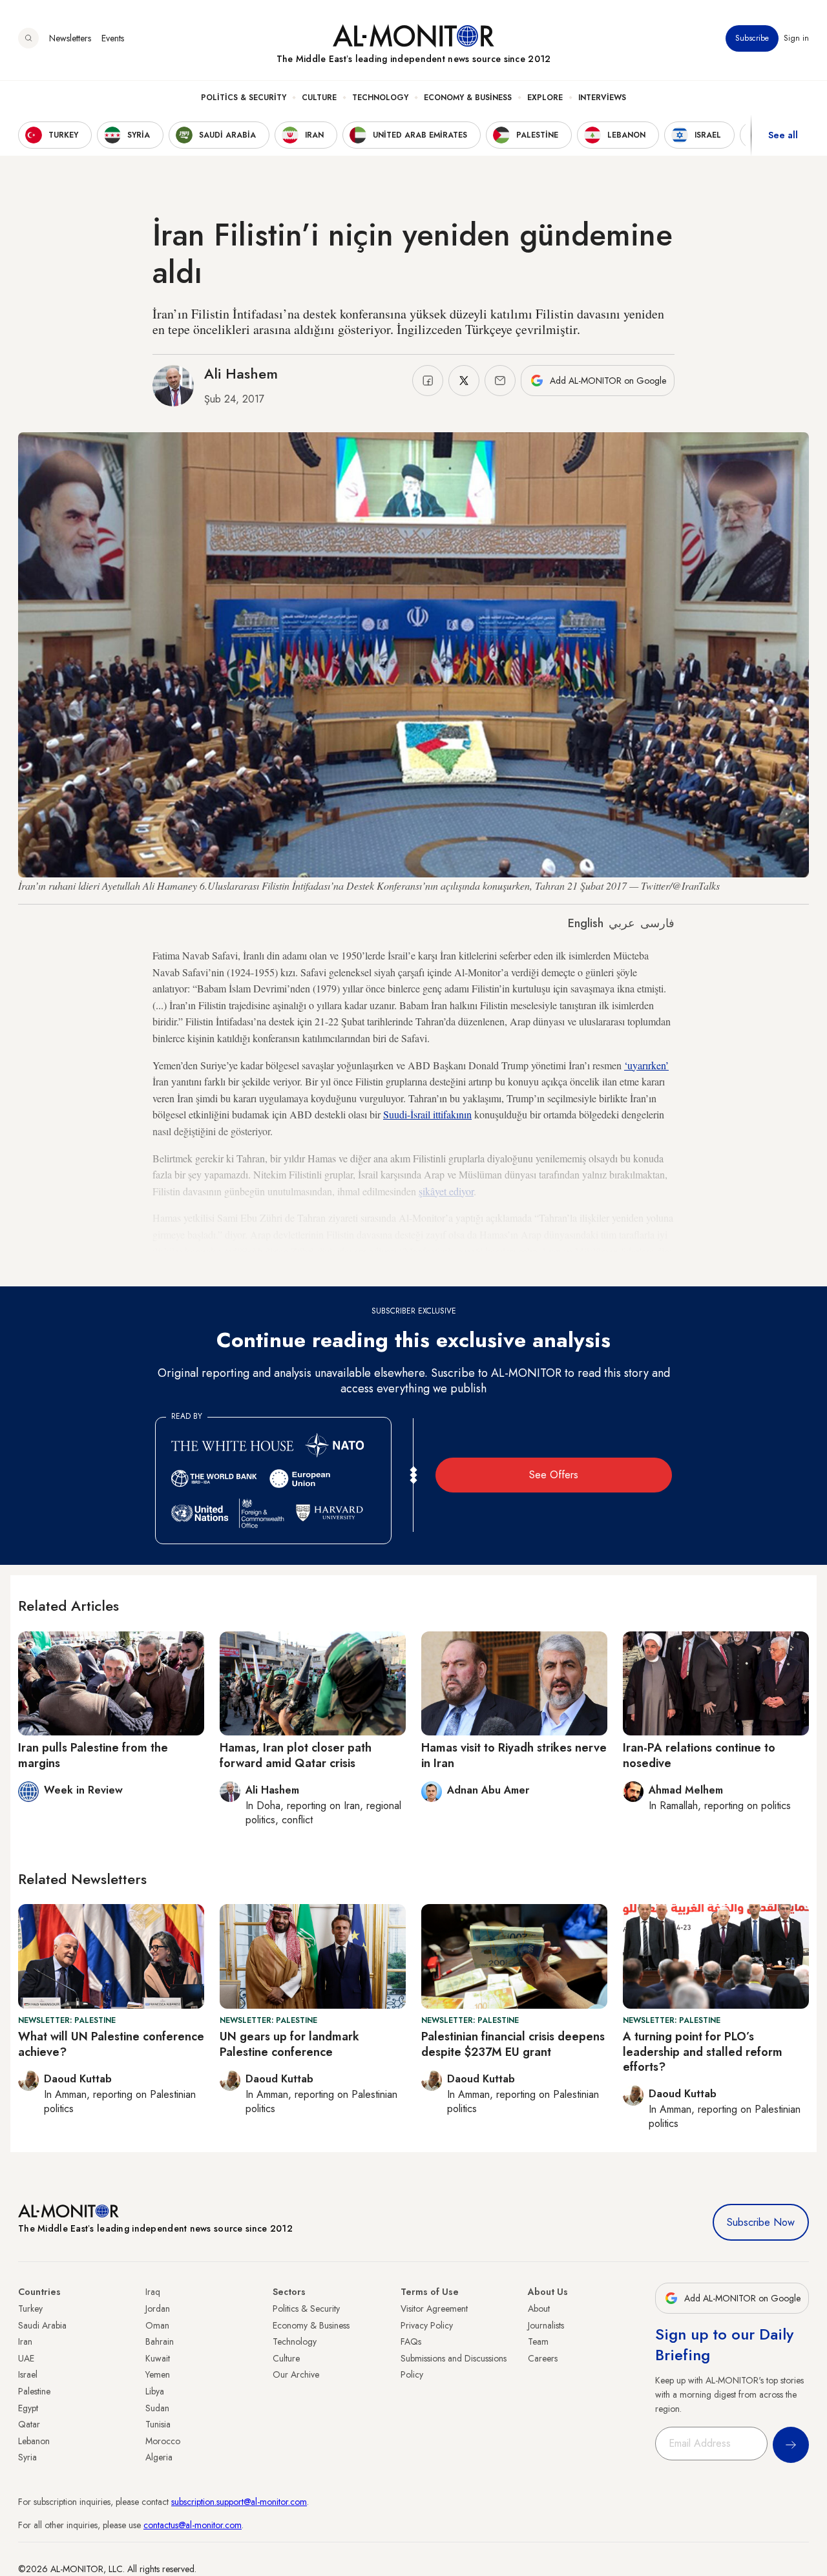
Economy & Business (468, 98)
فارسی (657, 923)
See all (783, 135)
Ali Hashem (241, 373)
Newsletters (70, 38)
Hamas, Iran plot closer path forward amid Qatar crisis (296, 1755)
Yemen (158, 2374)
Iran (25, 2341)
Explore (545, 98)
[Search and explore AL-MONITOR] (28, 38)
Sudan (157, 2408)
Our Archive (296, 2374)
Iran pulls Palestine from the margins (93, 1755)
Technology (380, 98)
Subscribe (752, 38)
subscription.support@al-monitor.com (239, 2502)
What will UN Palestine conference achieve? (111, 2044)
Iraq (153, 2292)
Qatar (29, 2424)
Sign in (796, 38)
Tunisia (158, 2424)
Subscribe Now (761, 2222)
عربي (622, 923)
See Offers (554, 1475)
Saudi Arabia (42, 2325)
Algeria (159, 2457)
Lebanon (34, 2441)
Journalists (546, 2325)
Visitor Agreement (434, 2309)
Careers (543, 2358)
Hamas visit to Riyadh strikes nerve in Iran (514, 1755)
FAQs (411, 2341)
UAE (26, 2358)
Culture (319, 98)
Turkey (30, 2309)
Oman (157, 2325)
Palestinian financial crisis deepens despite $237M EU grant (513, 2044)
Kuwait (158, 2358)
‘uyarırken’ (646, 1065)
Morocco (163, 2441)
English (586, 923)
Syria (27, 2457)
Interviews (602, 98)
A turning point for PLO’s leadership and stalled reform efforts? (703, 2052)
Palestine (34, 2391)
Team (538, 2341)
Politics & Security (244, 98)
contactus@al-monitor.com (193, 2525)
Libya (155, 2391)
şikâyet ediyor (446, 1191)
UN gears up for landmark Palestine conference (289, 2044)
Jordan (158, 2309)
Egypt (28, 2408)
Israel (28, 2374)
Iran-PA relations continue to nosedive (699, 1755)
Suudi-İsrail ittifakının (427, 1114)
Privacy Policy (427, 2325)
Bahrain (160, 2341)
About (539, 2309)
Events (113, 38)
